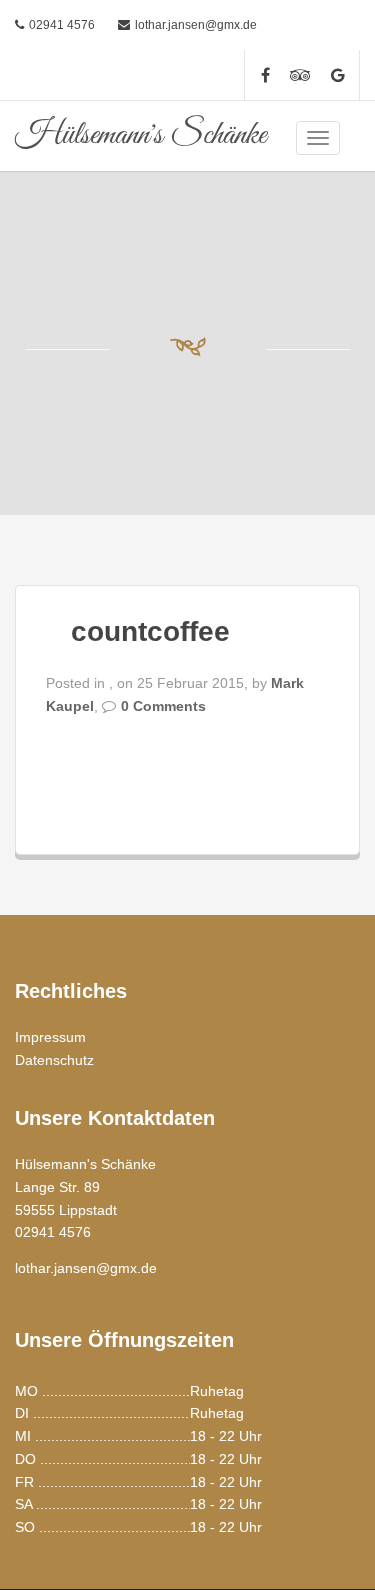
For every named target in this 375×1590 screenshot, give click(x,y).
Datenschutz (54, 1060)
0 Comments (163, 706)
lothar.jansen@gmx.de (196, 25)
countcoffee (150, 631)
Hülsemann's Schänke (140, 135)
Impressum (50, 1037)
